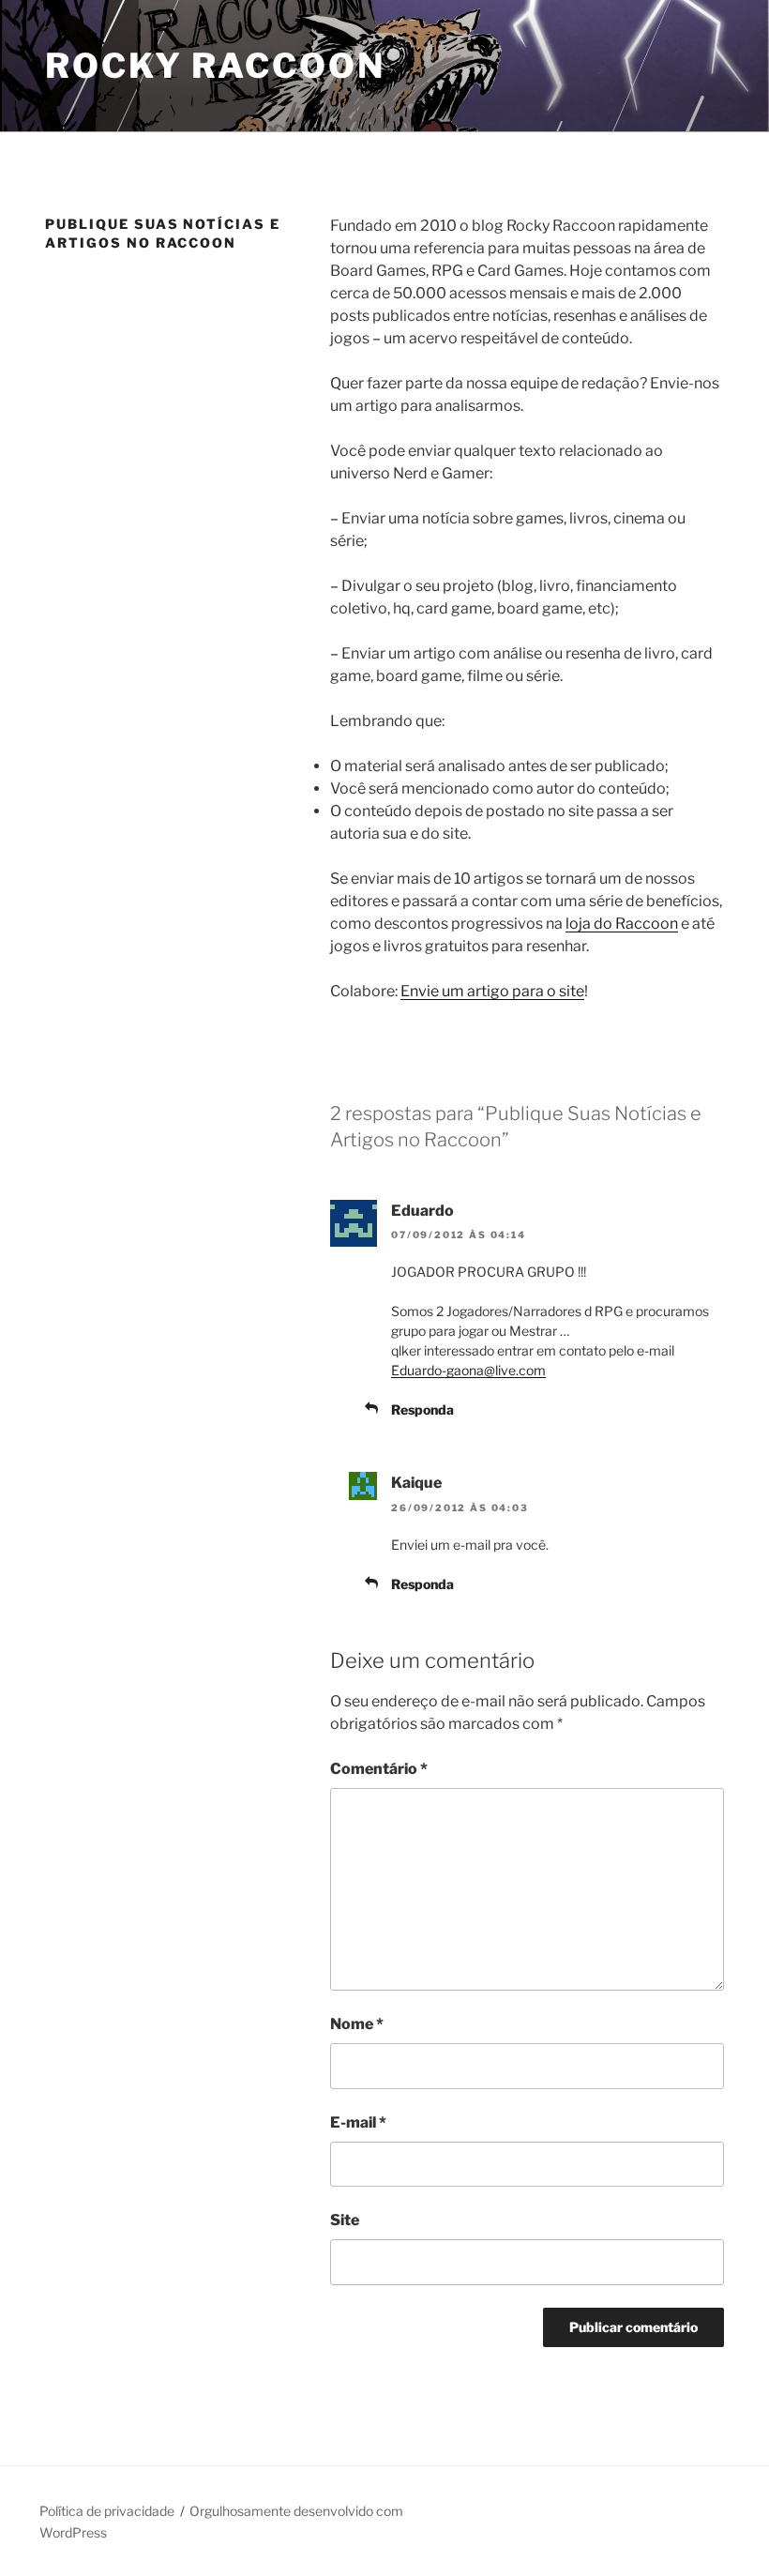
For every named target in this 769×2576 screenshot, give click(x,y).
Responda (422, 1409)
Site (345, 2220)
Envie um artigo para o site (492, 991)
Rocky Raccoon (215, 66)
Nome (357, 2024)
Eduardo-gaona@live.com (468, 1370)
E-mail (358, 2122)
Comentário (379, 1769)
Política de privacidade (107, 2511)
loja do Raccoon (622, 924)
